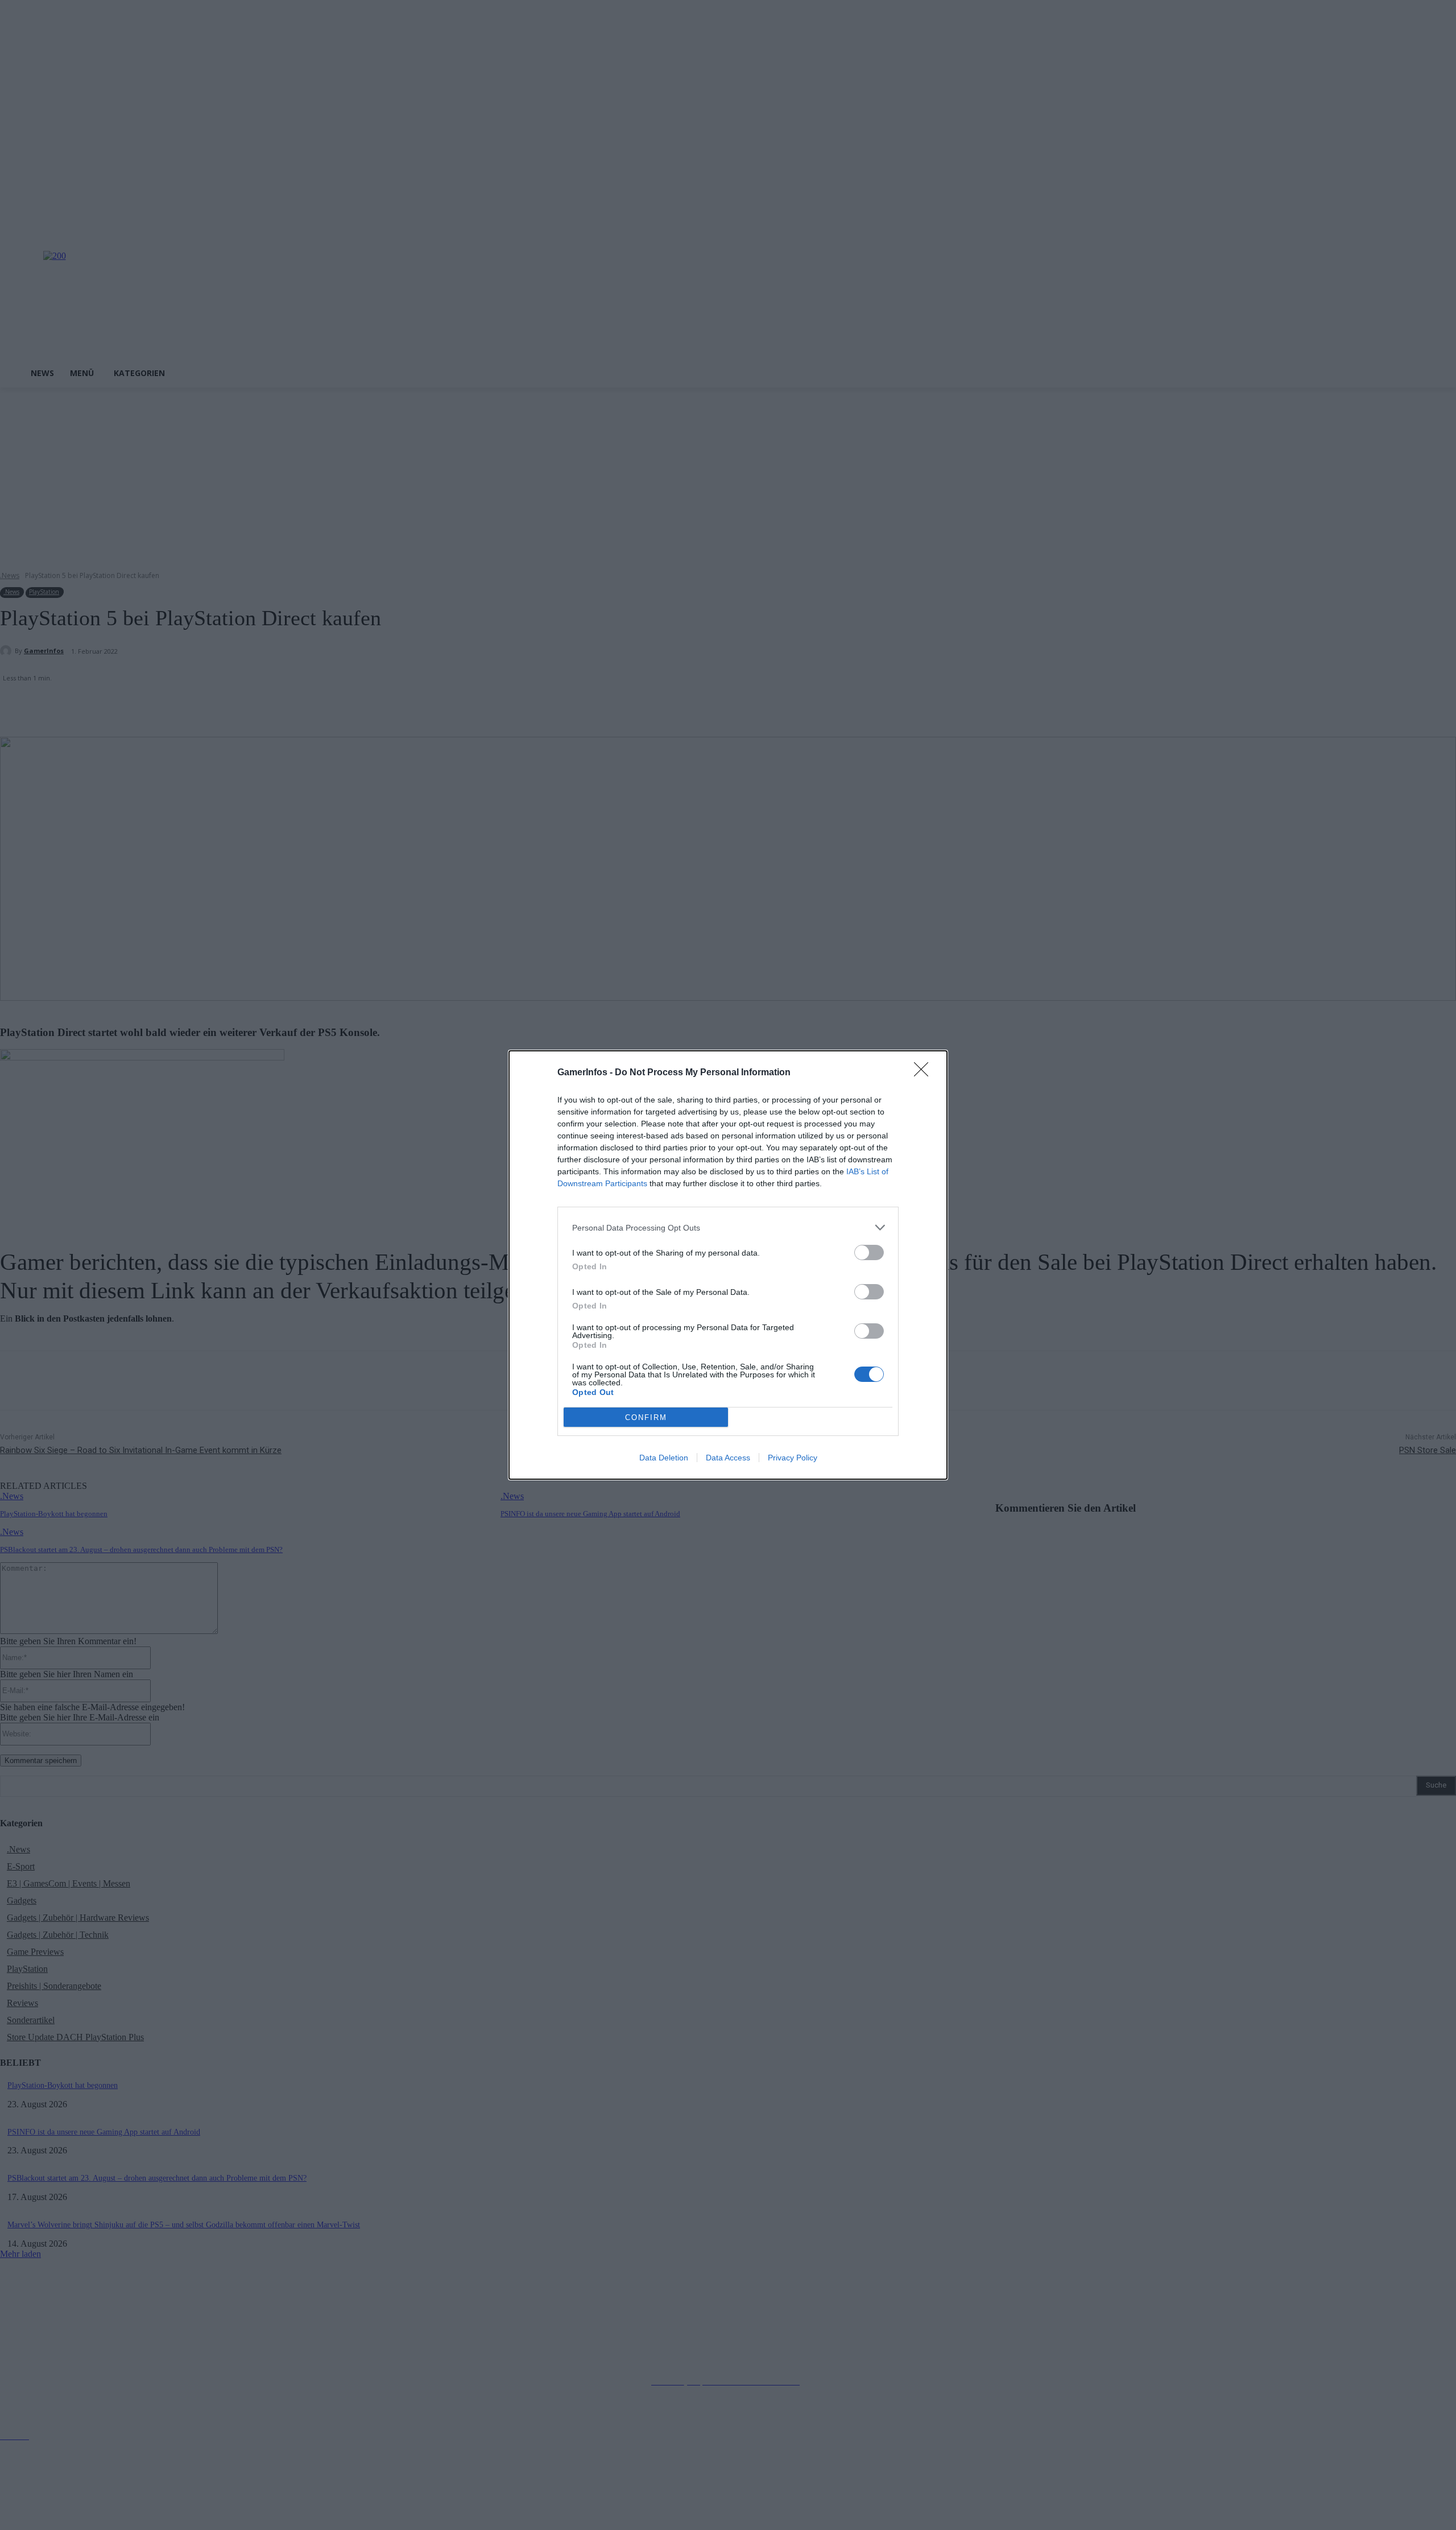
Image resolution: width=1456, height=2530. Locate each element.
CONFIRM (646, 1417)
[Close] (925, 1073)
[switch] (869, 1252)
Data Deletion (664, 1458)
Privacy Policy (793, 1458)
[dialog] (728, 1265)
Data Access (728, 1458)
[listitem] (728, 1227)
